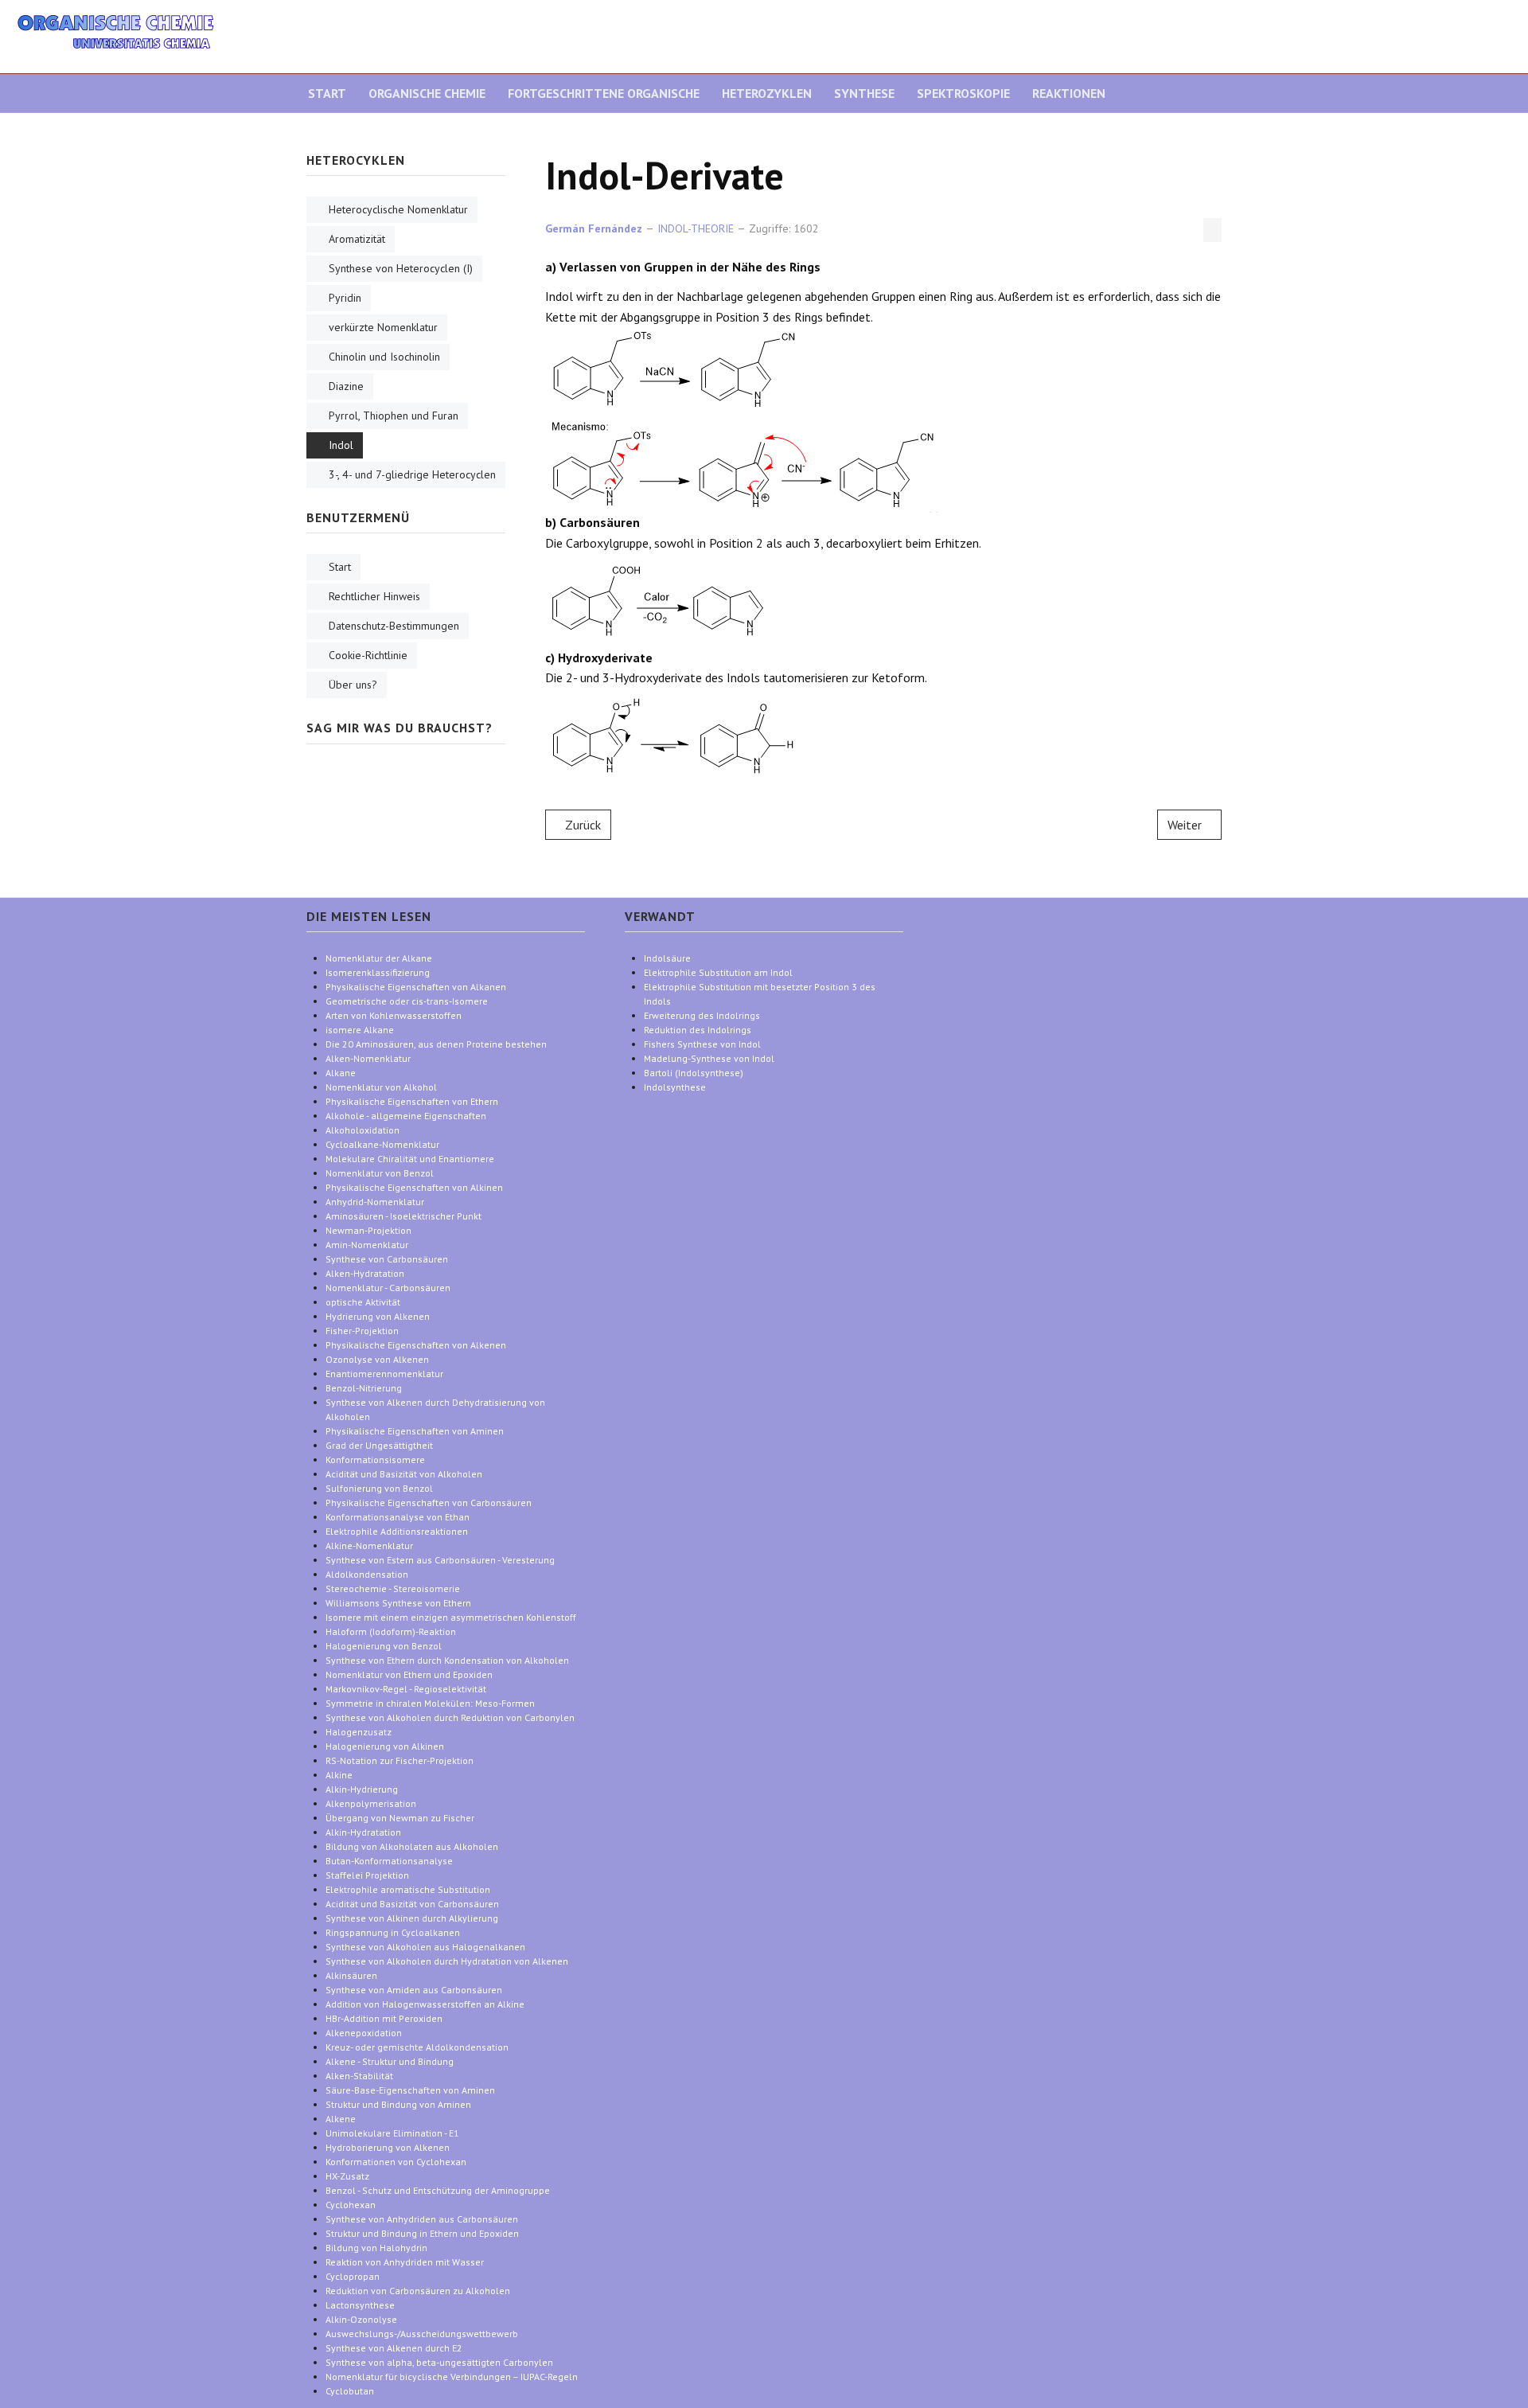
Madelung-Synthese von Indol (709, 1058)
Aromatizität (357, 239)
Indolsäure (667, 958)
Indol (341, 445)
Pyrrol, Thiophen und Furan (394, 416)
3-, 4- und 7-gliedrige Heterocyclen (412, 474)
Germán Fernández (594, 228)
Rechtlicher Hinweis (374, 596)
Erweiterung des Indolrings (702, 1015)
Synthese (864, 93)
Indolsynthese (675, 1087)
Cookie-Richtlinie (368, 655)
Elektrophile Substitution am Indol (718, 972)
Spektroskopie (963, 93)
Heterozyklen (767, 93)
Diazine (346, 386)
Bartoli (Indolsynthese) (694, 1073)
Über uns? (353, 685)
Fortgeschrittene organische (604, 93)
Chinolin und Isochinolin (384, 357)
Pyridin (345, 298)
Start (327, 93)
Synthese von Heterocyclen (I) (401, 268)
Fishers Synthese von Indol (702, 1044)
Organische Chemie (427, 93)
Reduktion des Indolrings (698, 1030)
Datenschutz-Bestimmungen (394, 626)
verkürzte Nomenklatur (383, 327)
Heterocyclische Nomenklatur (398, 209)
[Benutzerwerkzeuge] (1212, 230)
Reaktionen (1069, 93)
